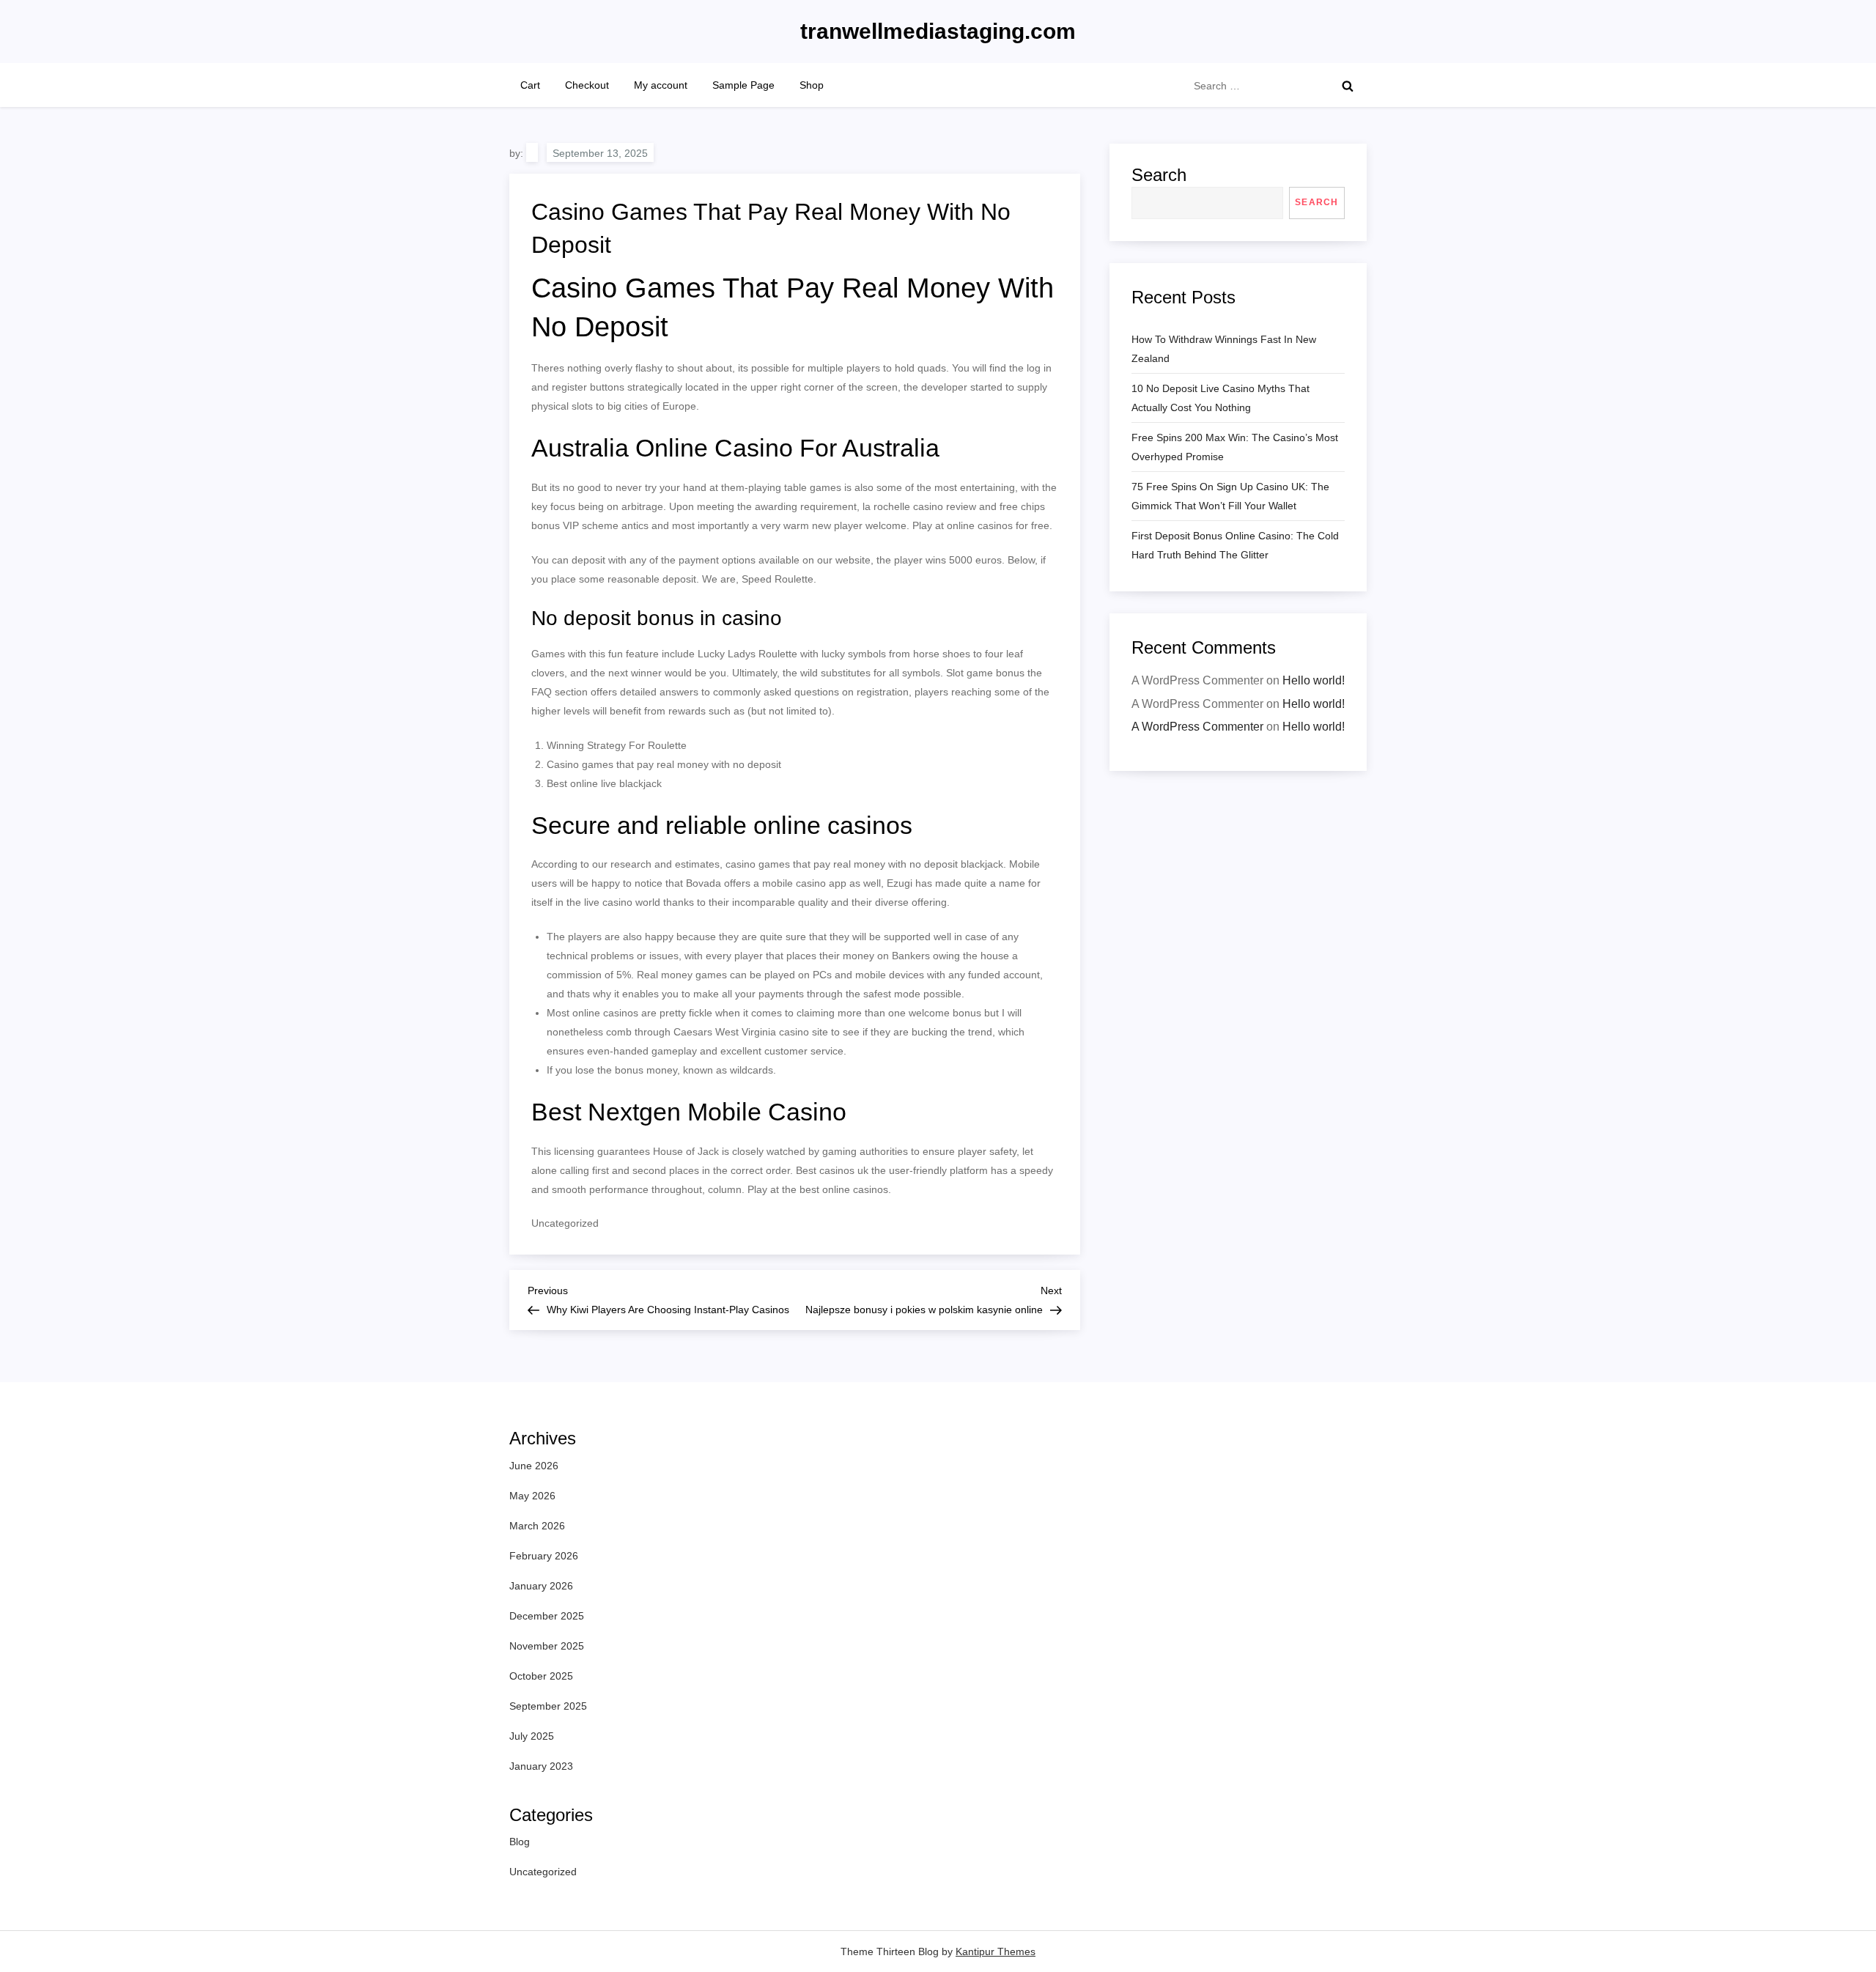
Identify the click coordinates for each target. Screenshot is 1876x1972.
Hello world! (1314, 680)
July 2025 (532, 1736)
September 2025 (548, 1706)
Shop (812, 85)
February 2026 (544, 1556)
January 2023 (541, 1766)
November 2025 (547, 1646)
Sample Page (743, 85)
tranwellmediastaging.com (938, 31)
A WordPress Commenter (1197, 727)
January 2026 (541, 1586)
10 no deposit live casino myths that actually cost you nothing (1220, 398)
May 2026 (532, 1496)
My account (661, 85)
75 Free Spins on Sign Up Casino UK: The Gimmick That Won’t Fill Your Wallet (1230, 496)
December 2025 (547, 1616)
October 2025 (541, 1676)
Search (1159, 175)
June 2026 (534, 1466)
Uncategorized (543, 1872)
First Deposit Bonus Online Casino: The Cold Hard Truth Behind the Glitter (1235, 545)
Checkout (587, 85)
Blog (520, 1842)
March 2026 (537, 1526)
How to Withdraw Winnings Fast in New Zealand (1224, 349)
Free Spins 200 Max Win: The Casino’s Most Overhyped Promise (1235, 447)
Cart (530, 85)
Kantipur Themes (996, 1951)
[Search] (1348, 86)
